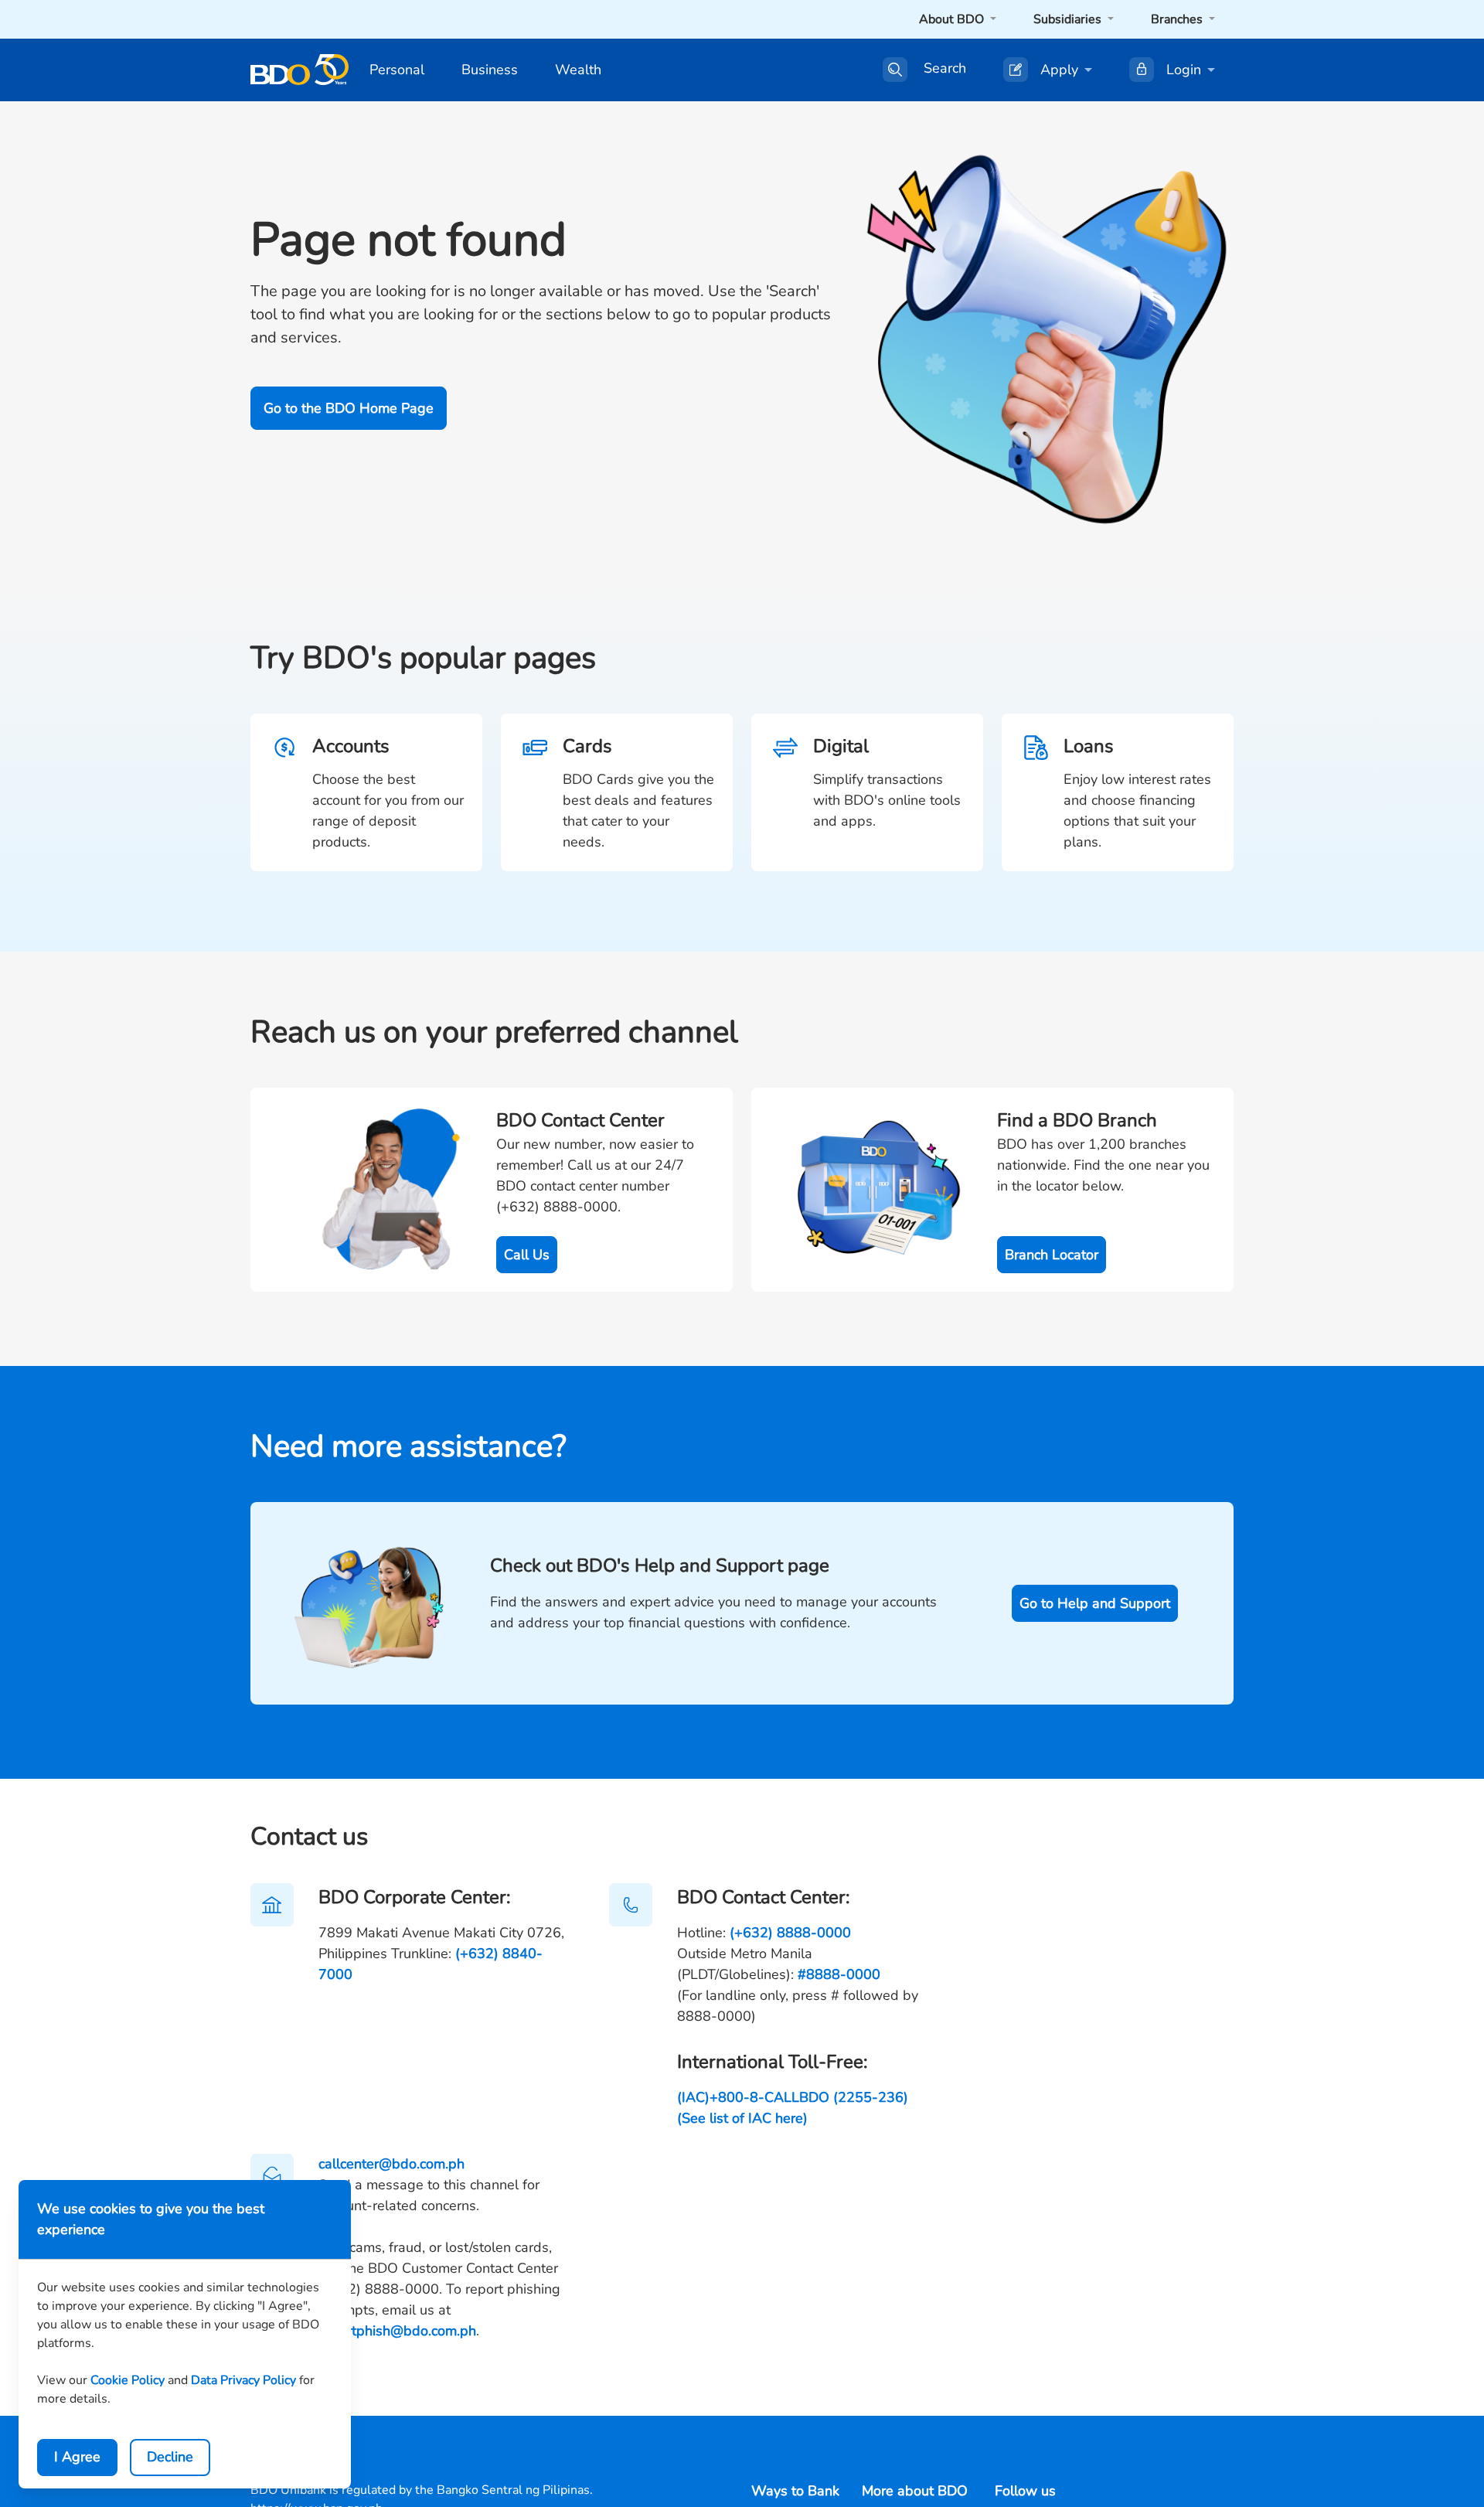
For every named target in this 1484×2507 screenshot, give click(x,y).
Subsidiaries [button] (1069, 19)
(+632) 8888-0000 (790, 1933)
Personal (397, 70)
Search (945, 69)
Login (1184, 70)
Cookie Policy (128, 2380)
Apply (1059, 70)
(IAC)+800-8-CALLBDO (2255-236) (793, 2097)
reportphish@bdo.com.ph (397, 2331)
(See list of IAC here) (742, 2118)
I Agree (77, 2457)
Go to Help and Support (1095, 1603)
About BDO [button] (953, 19)
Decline (170, 2457)
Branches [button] (1178, 19)
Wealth (578, 70)
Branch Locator (1052, 1255)
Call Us (527, 1255)
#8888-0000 (839, 1974)
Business (490, 70)
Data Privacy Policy (243, 2380)
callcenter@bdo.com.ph (391, 2164)
